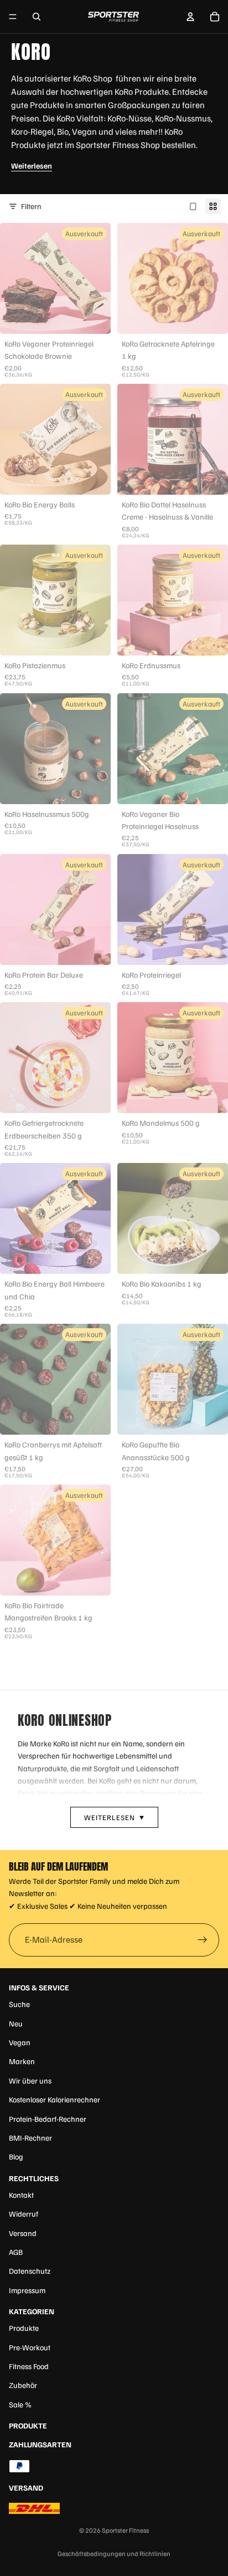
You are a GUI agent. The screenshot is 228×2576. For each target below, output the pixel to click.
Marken (22, 2061)
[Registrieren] (203, 1940)
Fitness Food (29, 2366)
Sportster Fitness (125, 2530)
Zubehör (23, 2385)
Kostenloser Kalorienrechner (55, 2099)
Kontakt (21, 2195)
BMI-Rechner (30, 2138)
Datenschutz (30, 2271)
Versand (23, 2233)
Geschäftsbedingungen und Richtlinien (114, 2554)
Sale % (20, 2404)
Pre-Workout (30, 2347)
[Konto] (190, 17)
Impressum (27, 2290)
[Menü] (13, 17)
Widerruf (24, 2214)
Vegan (20, 2042)
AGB (16, 2252)
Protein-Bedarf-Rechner (48, 2119)
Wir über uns (30, 2080)
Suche (19, 2004)
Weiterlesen (32, 166)
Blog (16, 2156)
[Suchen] (37, 17)
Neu (16, 2023)
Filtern (31, 206)
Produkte (24, 2328)
